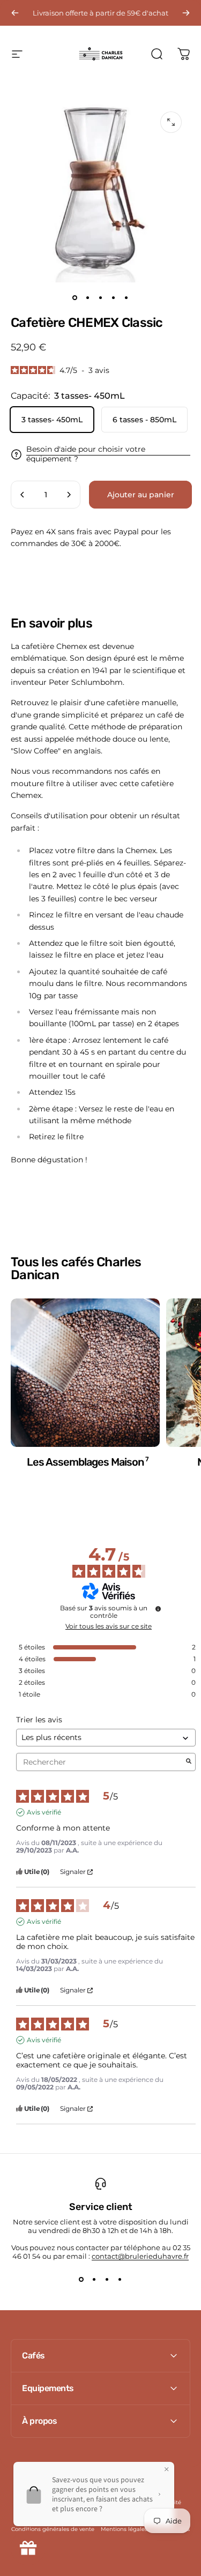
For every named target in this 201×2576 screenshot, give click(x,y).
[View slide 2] (94, 2280)
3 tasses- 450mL (52, 420)
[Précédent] (15, 13)
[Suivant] (186, 13)
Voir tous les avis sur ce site (109, 1626)
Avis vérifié (44, 1812)
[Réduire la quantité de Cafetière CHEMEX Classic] (23, 495)
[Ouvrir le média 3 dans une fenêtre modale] (171, 122)
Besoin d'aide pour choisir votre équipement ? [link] (86, 454)
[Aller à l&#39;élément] (75, 297)
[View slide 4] (120, 2280)
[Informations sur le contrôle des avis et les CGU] (158, 1609)
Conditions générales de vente (53, 2529)
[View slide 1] (81, 2280)
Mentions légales (124, 2529)
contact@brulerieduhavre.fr (140, 2256)
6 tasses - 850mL (144, 420)
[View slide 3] (107, 2280)
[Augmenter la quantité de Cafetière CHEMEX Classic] (69, 495)
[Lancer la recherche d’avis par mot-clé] (189, 1762)
